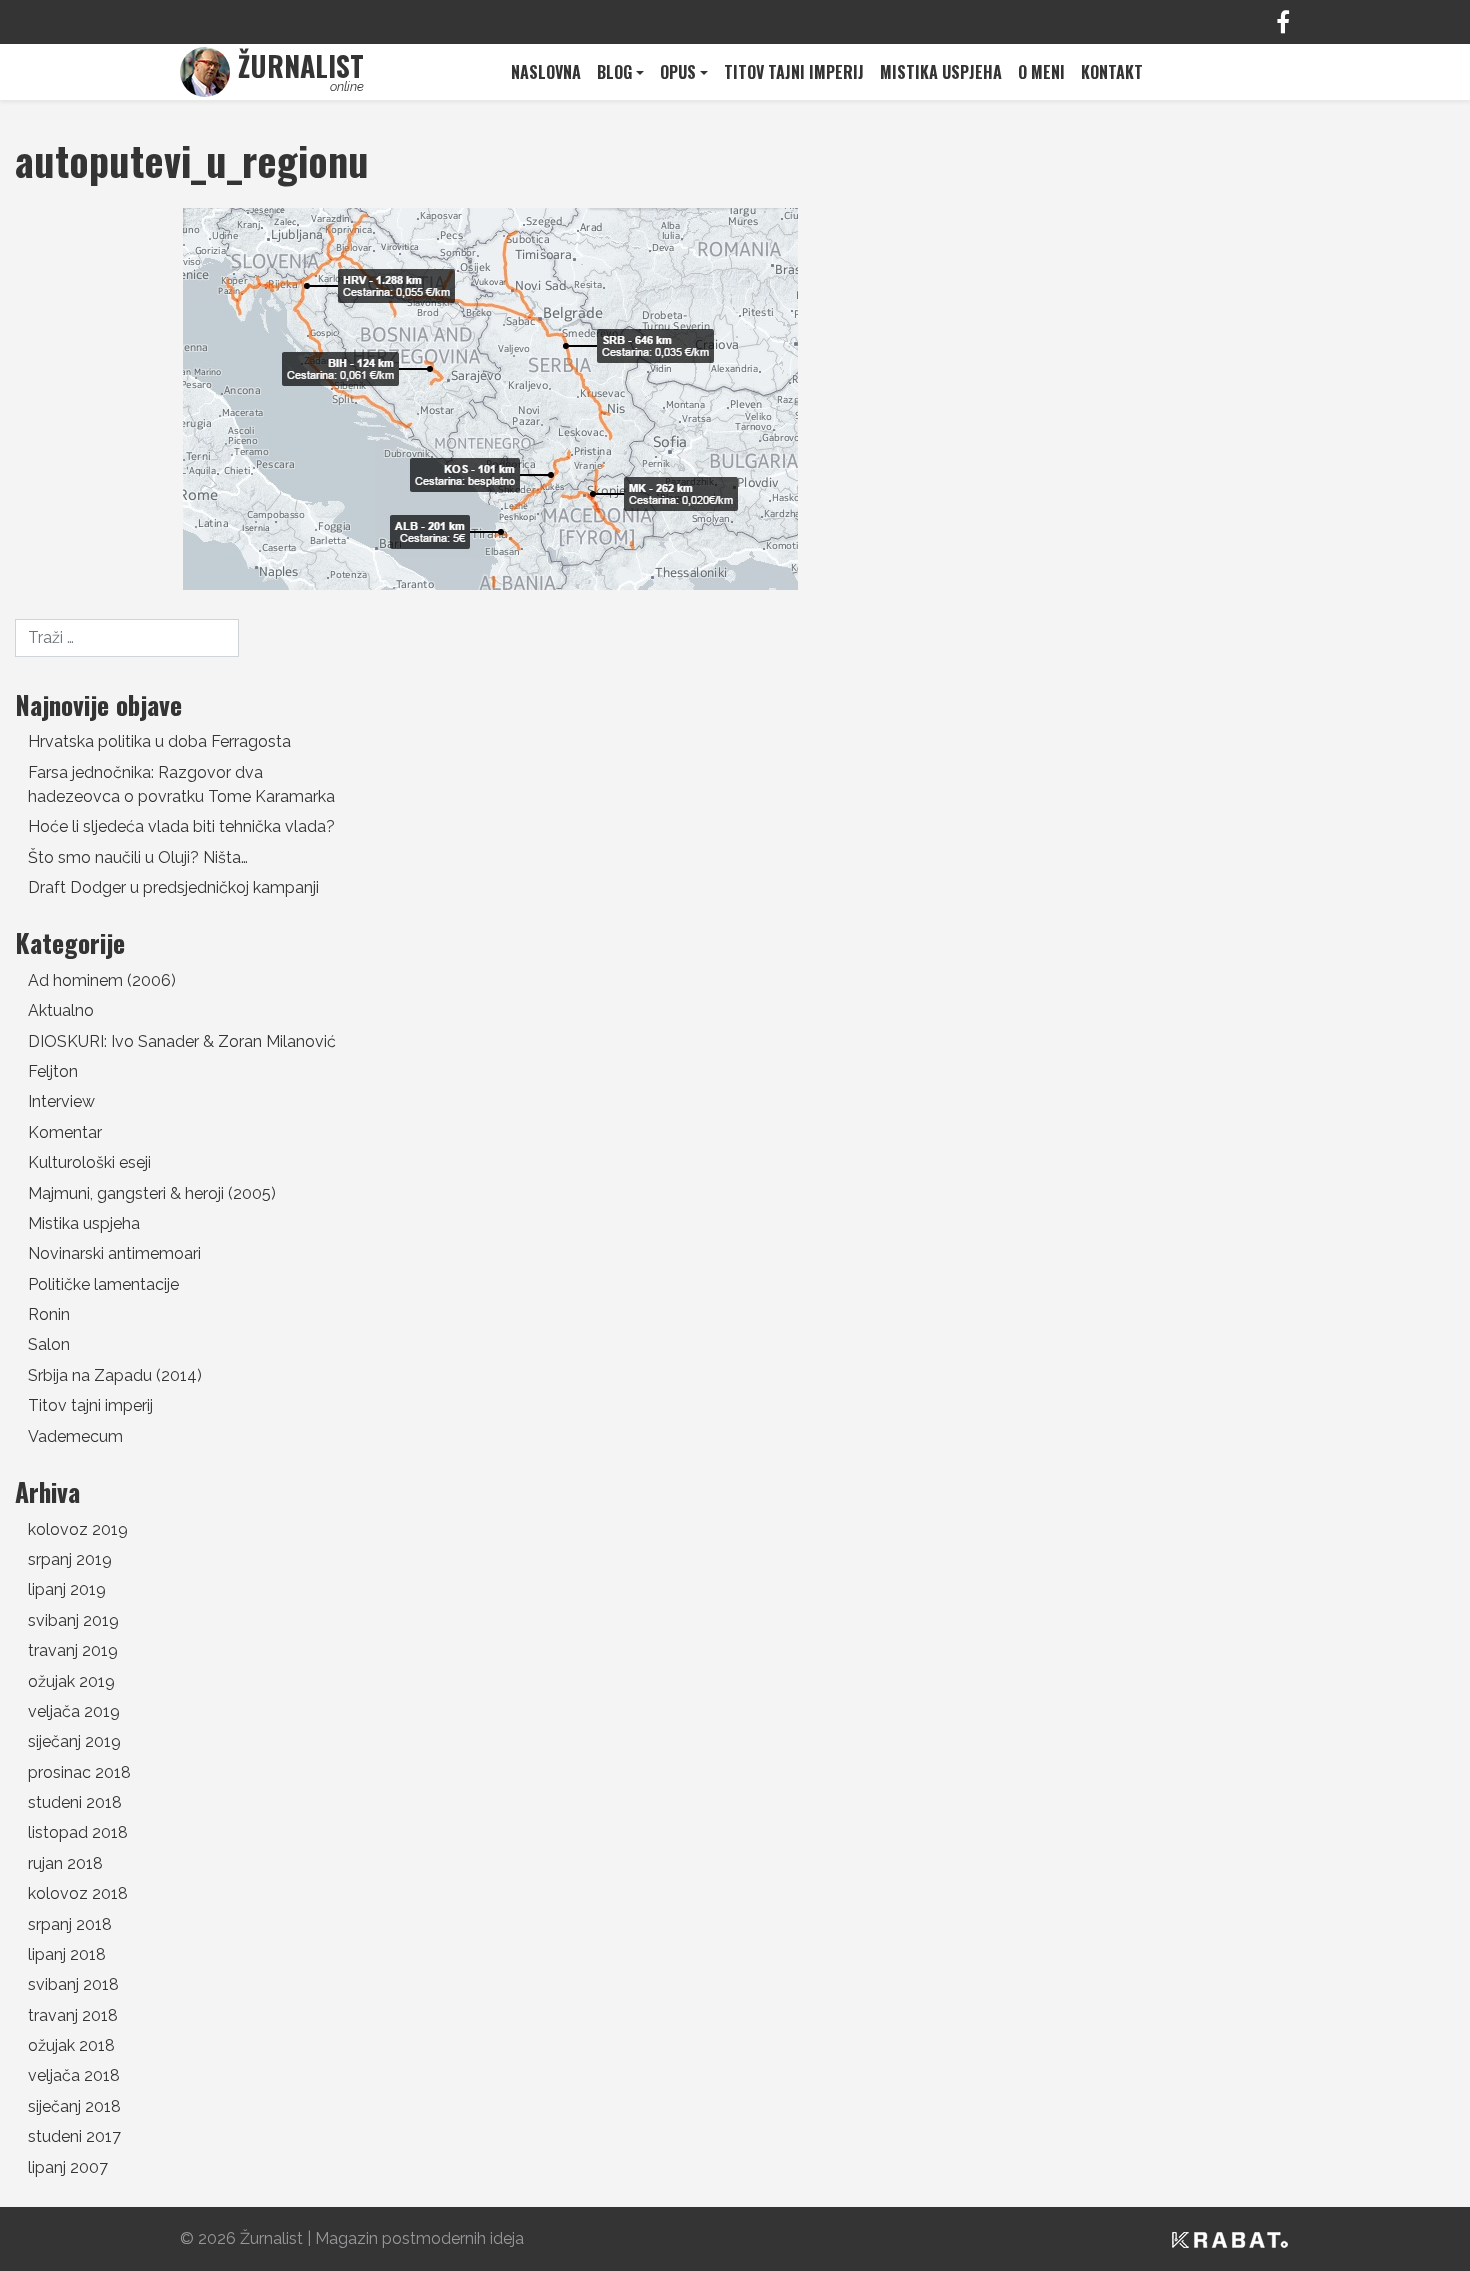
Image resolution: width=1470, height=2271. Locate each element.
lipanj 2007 (68, 2167)
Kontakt (1112, 72)
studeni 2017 (74, 2136)
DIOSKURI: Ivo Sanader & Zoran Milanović (182, 1041)
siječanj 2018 (74, 2106)
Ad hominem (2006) (102, 980)
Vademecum (75, 1436)
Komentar (65, 1132)
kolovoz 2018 (78, 1893)
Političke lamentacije (103, 1284)
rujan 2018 (65, 1863)
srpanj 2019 (70, 1559)
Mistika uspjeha (941, 72)
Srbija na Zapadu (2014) (115, 1375)
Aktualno (61, 1010)
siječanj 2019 (74, 1741)
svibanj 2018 (73, 1984)
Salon (49, 1344)
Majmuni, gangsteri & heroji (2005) (152, 1193)
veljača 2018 (74, 2075)
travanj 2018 (73, 2015)
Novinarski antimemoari (114, 1253)
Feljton (53, 1071)
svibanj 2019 (73, 1620)
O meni (1041, 72)
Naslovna (546, 72)
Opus (678, 72)
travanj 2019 (73, 1650)
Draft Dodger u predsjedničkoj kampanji (173, 887)
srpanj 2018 (70, 1924)
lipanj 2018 (67, 1954)
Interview (61, 1101)
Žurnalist (271, 2238)
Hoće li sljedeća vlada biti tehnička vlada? (181, 826)
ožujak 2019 (71, 1681)
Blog (614, 72)
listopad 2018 (78, 1832)
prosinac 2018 (79, 1772)
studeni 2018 (75, 1802)
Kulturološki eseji (89, 1162)
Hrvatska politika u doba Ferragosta (159, 741)
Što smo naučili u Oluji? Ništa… (138, 857)
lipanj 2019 (67, 1589)
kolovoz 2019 (78, 1529)
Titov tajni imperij (794, 72)
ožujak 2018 (71, 2045)
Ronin (49, 1314)
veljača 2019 (74, 1711)
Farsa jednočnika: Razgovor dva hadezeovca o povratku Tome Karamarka (181, 784)
